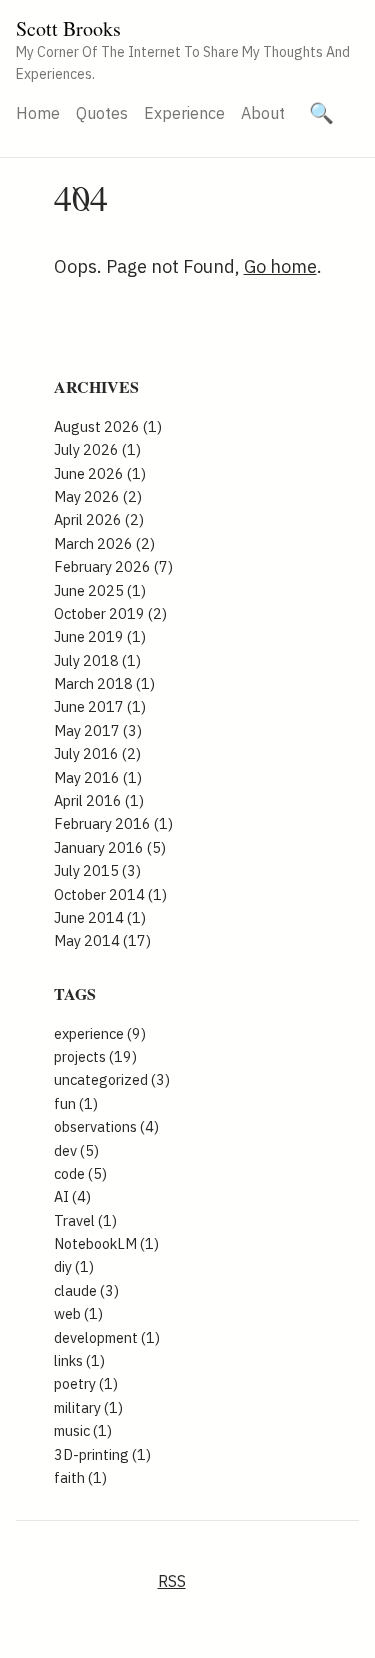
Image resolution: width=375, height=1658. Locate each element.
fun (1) (76, 1103)
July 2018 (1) (97, 660)
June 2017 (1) (100, 706)
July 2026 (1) (97, 449)
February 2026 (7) (113, 566)
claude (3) (86, 1290)
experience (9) (100, 1033)
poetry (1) (86, 1383)
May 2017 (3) (98, 730)
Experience (184, 113)
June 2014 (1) (100, 917)
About (263, 113)
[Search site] (321, 113)
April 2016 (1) (99, 800)
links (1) (79, 1360)
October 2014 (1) (110, 894)
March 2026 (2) (104, 543)
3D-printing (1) (102, 1454)
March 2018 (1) (104, 683)
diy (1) (74, 1266)
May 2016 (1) (98, 777)
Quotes (102, 113)
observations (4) (106, 1126)
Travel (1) (85, 1220)
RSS (172, 1581)
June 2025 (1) (100, 590)
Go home (280, 266)
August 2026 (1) (108, 426)
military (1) (88, 1407)
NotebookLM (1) (106, 1243)
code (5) (80, 1173)
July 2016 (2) (97, 753)
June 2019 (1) (100, 636)
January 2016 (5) (110, 847)
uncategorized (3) (112, 1079)
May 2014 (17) (102, 940)
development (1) (107, 1337)
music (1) (83, 1430)
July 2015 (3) (97, 870)
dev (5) (76, 1150)
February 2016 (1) (113, 823)
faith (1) (80, 1477)
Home (38, 113)
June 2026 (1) (100, 473)
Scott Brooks (68, 28)
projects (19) (95, 1056)
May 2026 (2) (98, 496)
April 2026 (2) (99, 519)
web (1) (78, 1313)
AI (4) (72, 1196)
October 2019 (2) (110, 613)
